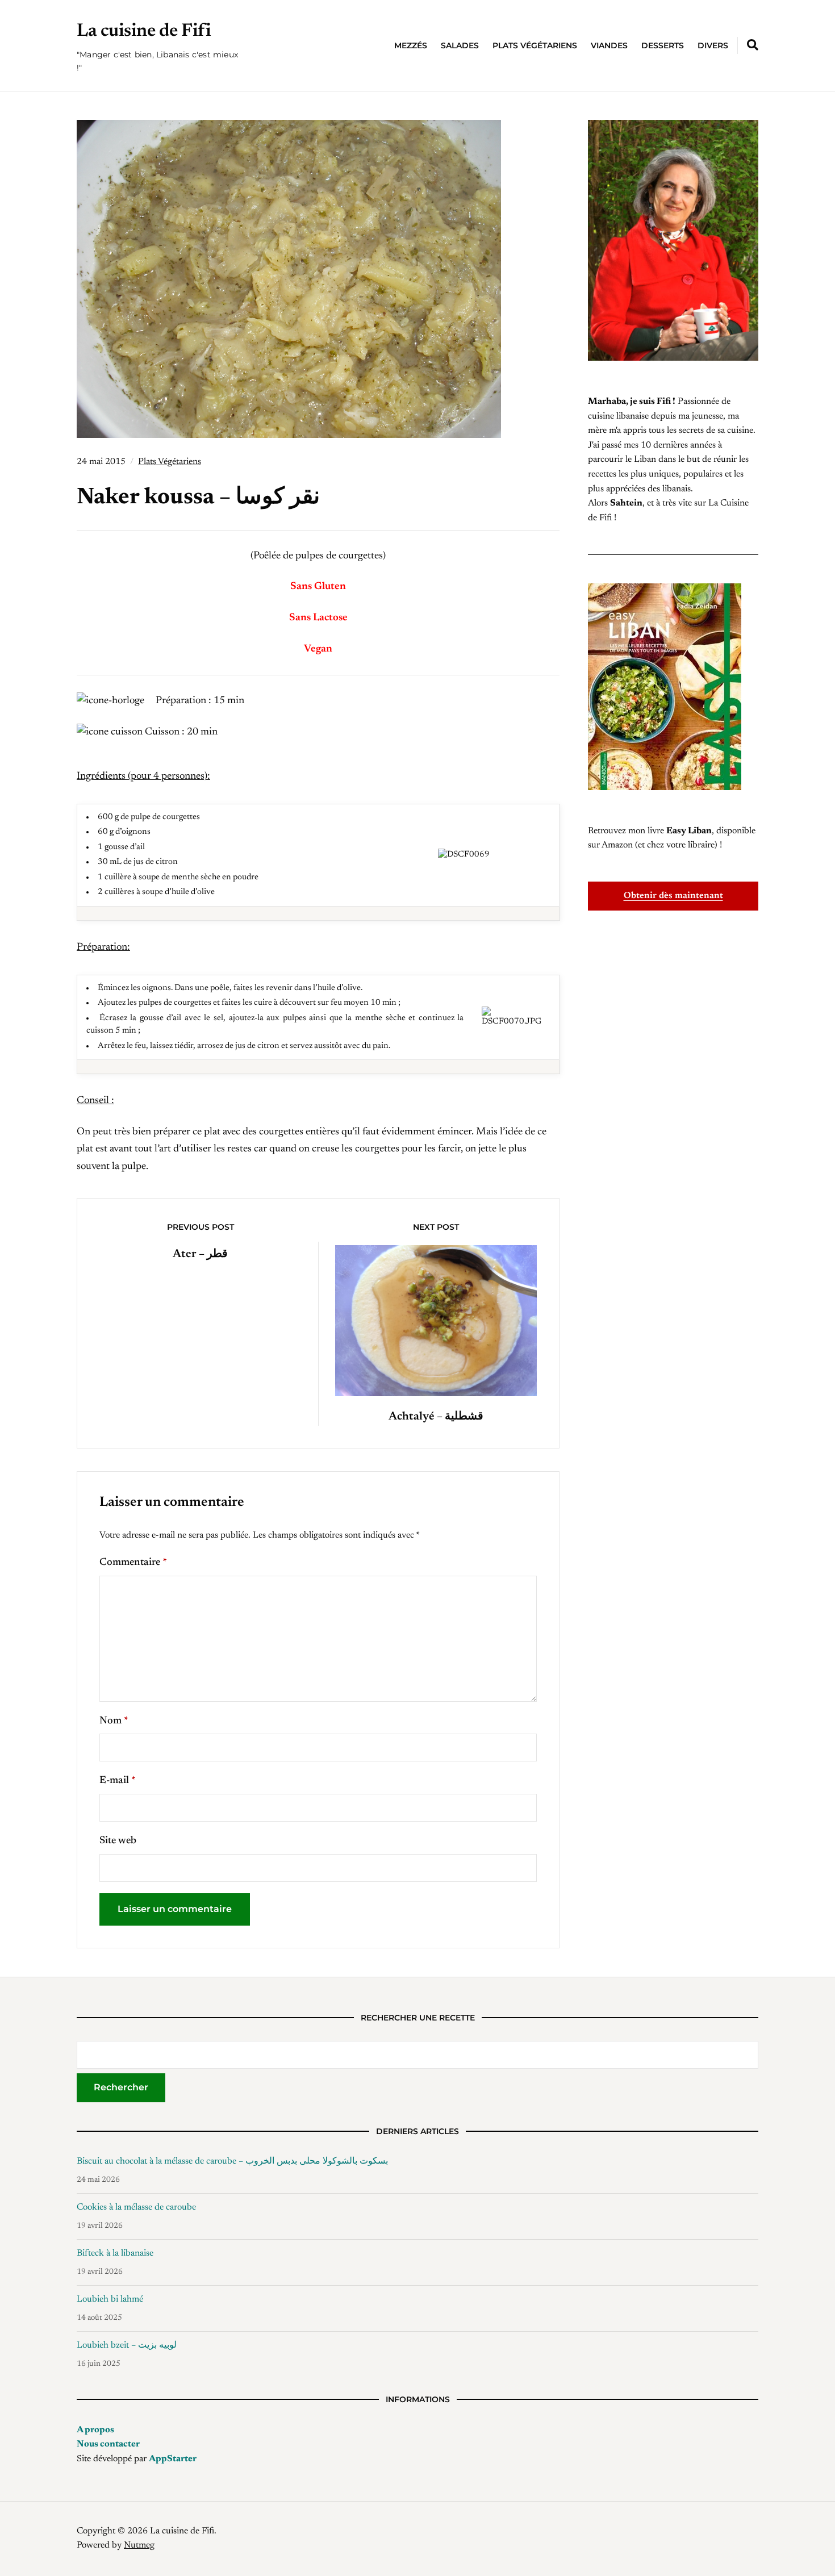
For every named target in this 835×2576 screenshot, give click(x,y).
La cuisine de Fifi (144, 31)
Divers (713, 45)
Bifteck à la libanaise (115, 2253)
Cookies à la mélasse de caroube (136, 2207)
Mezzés (411, 45)
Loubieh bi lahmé (110, 2299)
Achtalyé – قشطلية (436, 1417)
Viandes (609, 45)
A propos (95, 2430)
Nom (114, 1721)
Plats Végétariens (535, 45)
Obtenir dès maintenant (673, 896)
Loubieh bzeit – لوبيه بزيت (127, 2345)
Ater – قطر (200, 1254)
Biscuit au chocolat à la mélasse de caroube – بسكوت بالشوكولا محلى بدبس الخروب (232, 2161)
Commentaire (133, 1563)
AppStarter (173, 2459)
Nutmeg (139, 2545)
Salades (460, 45)
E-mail (118, 1781)
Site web (118, 1841)
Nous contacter (108, 2444)
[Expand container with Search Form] (753, 45)
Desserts (663, 45)
